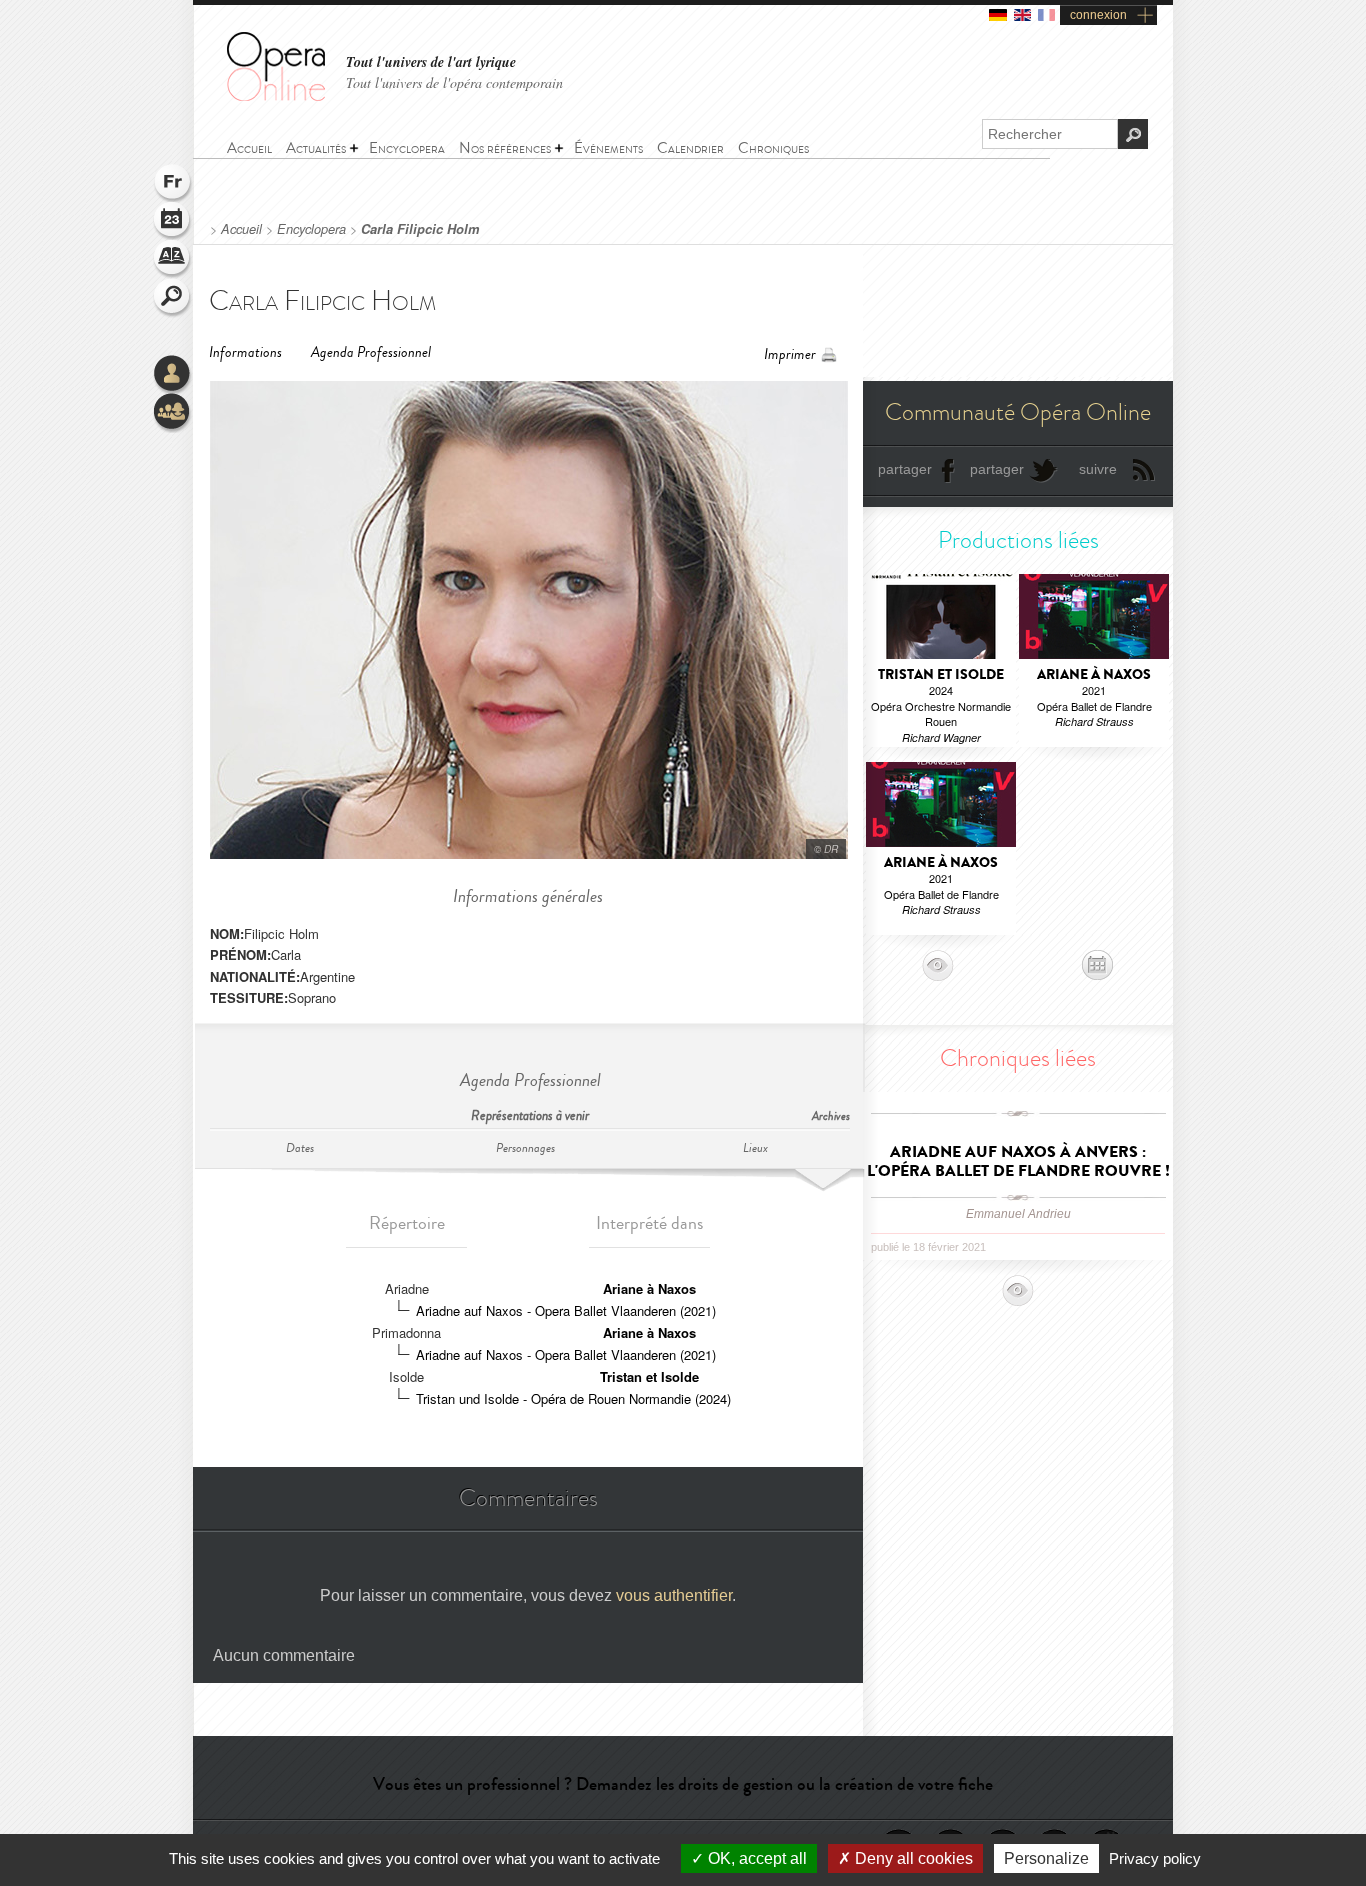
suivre (1098, 469)
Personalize (1046, 1858)
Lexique (173, 260)
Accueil (241, 229)
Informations (245, 352)
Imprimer (790, 354)
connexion (1098, 15)
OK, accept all (755, 1858)
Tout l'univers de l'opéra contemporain (454, 82)
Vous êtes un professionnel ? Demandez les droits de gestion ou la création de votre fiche (683, 1784)
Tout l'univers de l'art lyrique (431, 62)
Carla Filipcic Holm (420, 229)
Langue (173, 184)
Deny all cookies (912, 1858)
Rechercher (173, 298)
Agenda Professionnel (371, 352)
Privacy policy (1155, 1858)
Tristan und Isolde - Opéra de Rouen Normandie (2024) (573, 1398)
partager (905, 469)
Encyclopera (311, 229)
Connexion (173, 375)
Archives (831, 1116)
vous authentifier (674, 1595)
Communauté (173, 413)
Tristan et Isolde (649, 1376)
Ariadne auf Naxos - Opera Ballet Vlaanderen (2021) (566, 1310)
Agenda (173, 222)
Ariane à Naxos (649, 1288)
